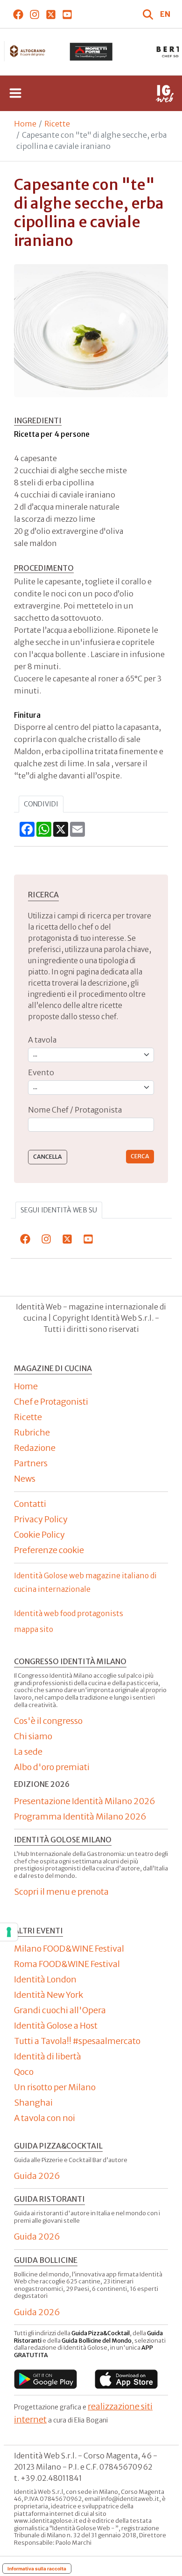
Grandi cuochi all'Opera (60, 2010)
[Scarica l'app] (45, 2379)
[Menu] (15, 93)
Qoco (24, 2072)
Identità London (45, 1979)
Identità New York (49, 1995)
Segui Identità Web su (59, 1210)
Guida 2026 (37, 2176)
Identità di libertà (48, 2056)
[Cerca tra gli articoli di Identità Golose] (149, 14)
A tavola (42, 1040)
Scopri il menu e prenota (61, 1892)
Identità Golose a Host (56, 2026)
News (25, 1479)
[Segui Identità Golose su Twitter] (51, 14)
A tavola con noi (45, 2118)
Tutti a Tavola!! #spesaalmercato (77, 2041)
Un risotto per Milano (55, 2087)
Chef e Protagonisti (51, 1402)
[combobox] (91, 1125)
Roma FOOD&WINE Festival (67, 1964)
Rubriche (32, 1432)
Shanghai (33, 2103)
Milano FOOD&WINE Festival (69, 1949)
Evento (41, 1072)
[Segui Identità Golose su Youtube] (67, 14)
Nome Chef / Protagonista (75, 1110)
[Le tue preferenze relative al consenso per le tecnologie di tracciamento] (9, 1932)
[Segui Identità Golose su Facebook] (18, 14)
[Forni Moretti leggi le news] (91, 52)
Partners (31, 1463)
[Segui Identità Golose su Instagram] (34, 14)
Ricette (57, 124)
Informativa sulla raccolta (37, 2569)
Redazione (35, 1448)
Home (25, 124)
